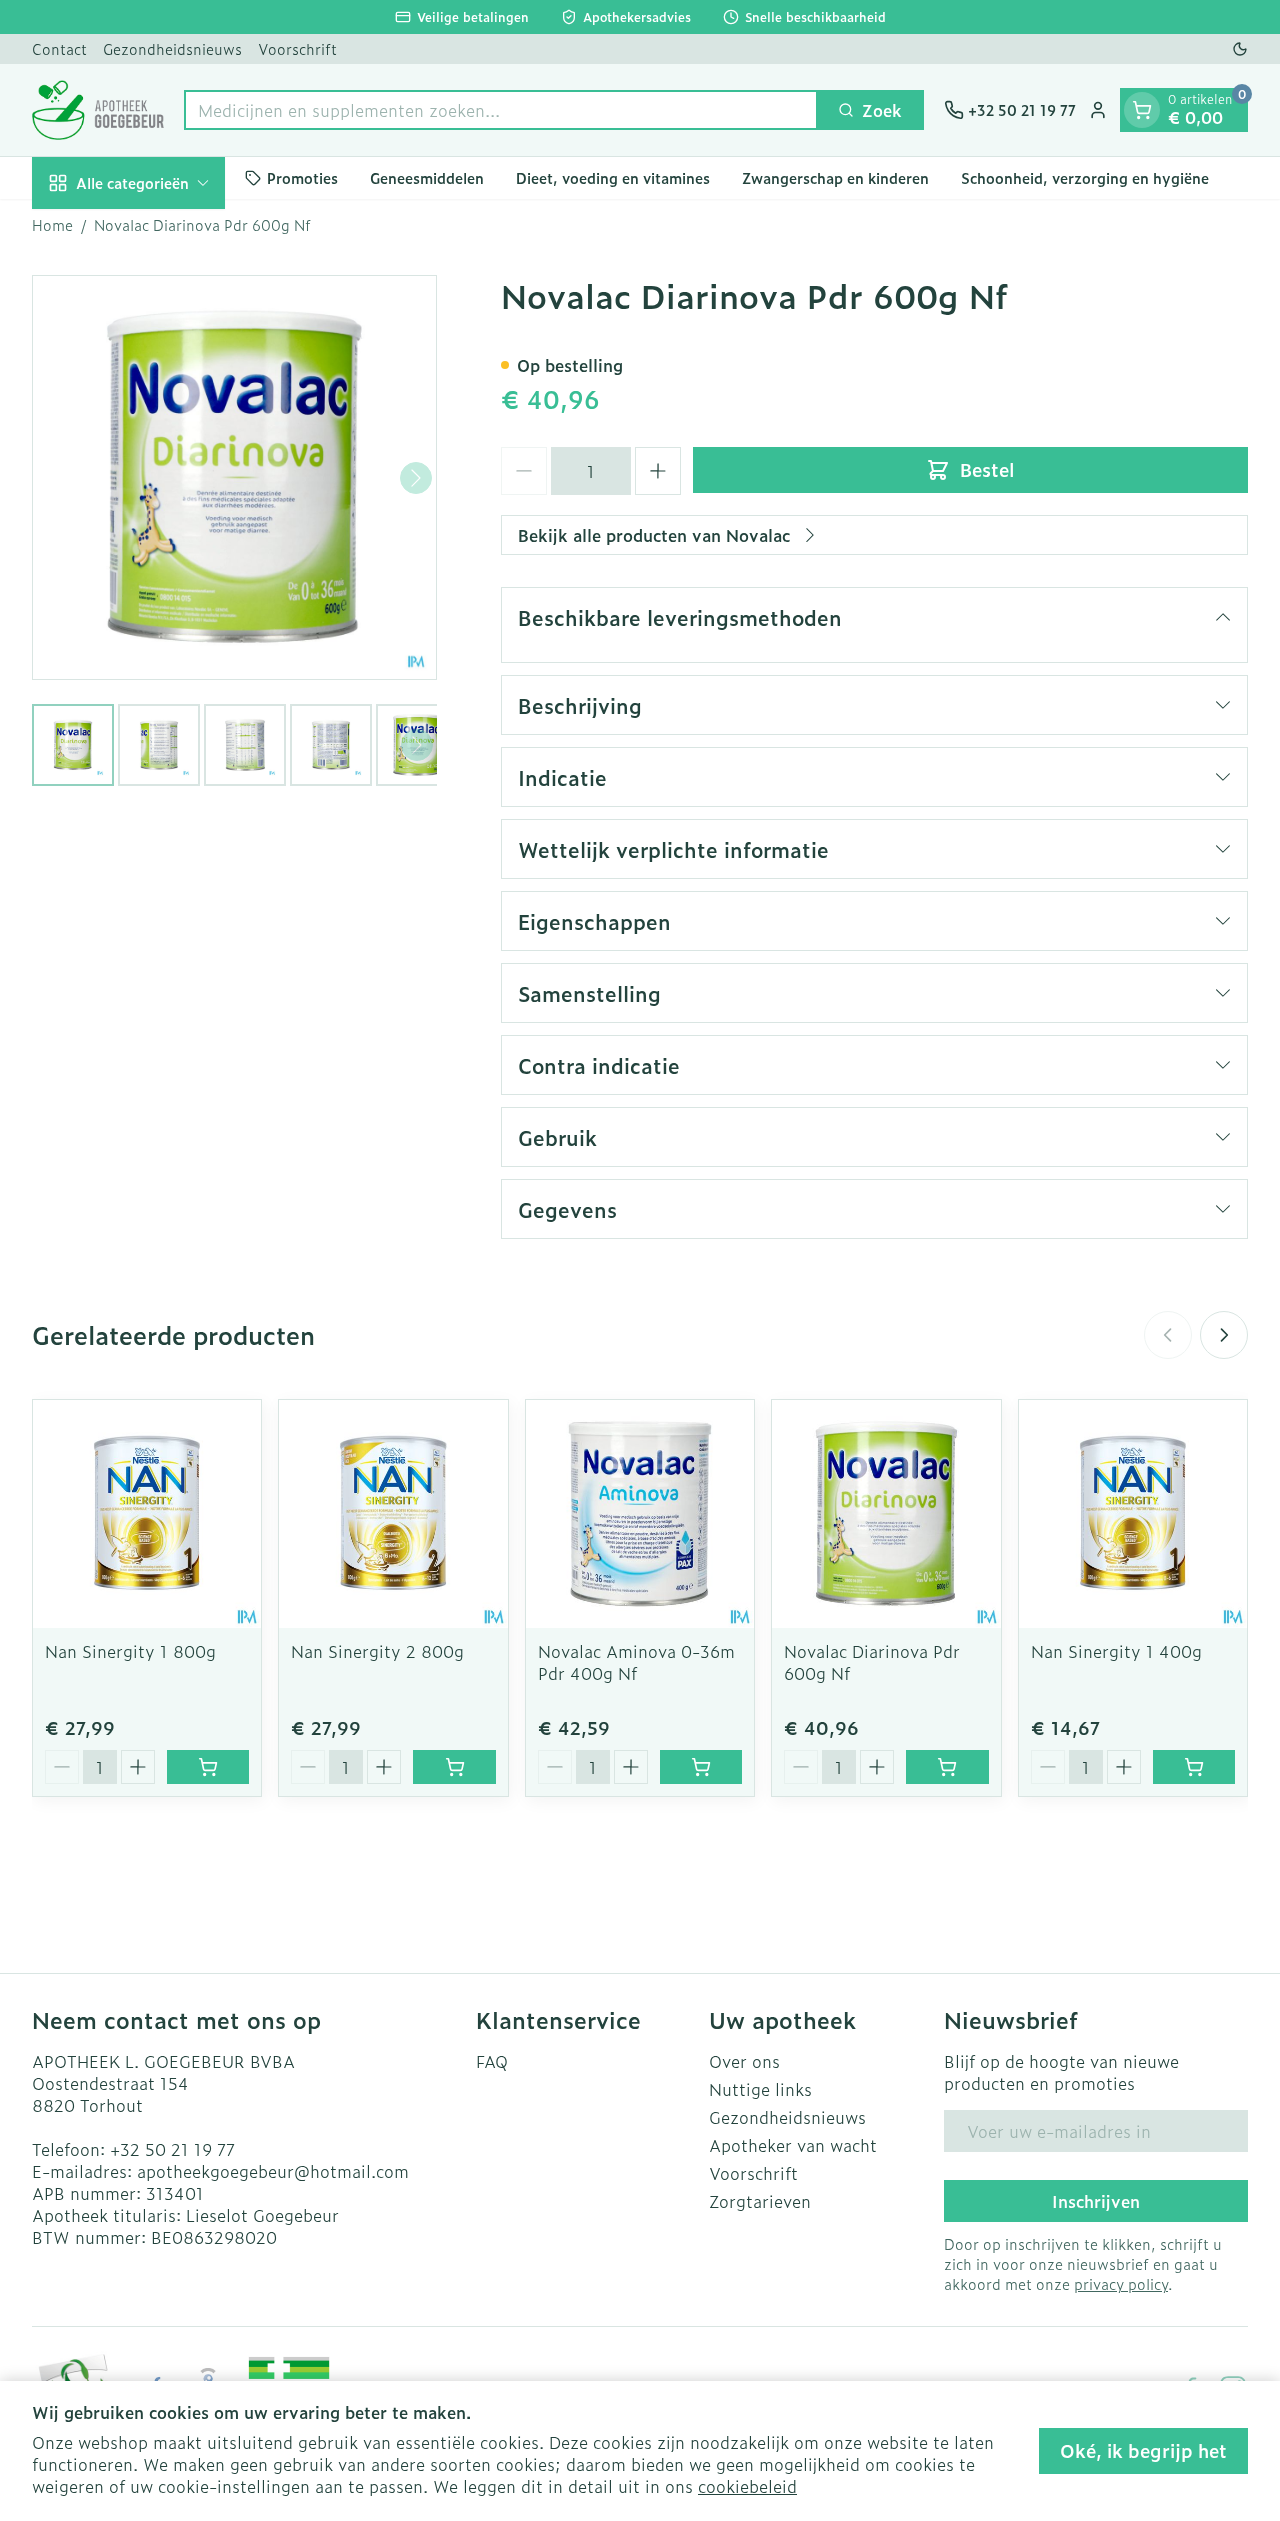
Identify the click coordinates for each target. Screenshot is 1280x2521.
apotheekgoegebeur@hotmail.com (273, 2171)
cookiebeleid (747, 2486)
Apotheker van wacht (793, 2145)
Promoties (302, 177)
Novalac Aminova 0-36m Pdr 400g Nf (636, 1662)
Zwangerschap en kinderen (835, 177)
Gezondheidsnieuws (172, 48)
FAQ (492, 2061)
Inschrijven (1096, 2201)
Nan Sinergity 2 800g (377, 1651)
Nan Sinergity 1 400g (1116, 1651)
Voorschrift (297, 48)
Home (52, 225)
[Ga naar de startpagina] (98, 110)
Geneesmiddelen (427, 177)
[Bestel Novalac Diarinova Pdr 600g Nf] (947, 1767)
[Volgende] (416, 478)
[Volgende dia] (1224, 1335)
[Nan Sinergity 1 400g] (1133, 1514)
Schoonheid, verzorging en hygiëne (1085, 177)
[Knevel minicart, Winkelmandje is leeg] (1142, 110)
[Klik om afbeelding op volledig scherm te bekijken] (234, 477)
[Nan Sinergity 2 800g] (393, 1514)
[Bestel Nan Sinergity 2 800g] (454, 1767)
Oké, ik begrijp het (1143, 2450)
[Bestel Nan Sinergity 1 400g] (1194, 1767)
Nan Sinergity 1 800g (130, 1651)
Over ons (744, 2061)
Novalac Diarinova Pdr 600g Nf (872, 1662)
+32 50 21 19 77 (172, 2149)
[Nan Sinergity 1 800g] (147, 1514)
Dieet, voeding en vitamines (613, 177)
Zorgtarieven (760, 2201)
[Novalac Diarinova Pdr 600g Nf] (886, 1514)
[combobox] (501, 110)
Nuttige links (760, 2089)
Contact (59, 48)
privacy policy (1121, 2283)
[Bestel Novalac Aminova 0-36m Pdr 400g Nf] (701, 1767)
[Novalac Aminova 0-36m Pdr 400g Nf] (640, 1514)
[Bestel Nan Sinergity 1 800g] (208, 1767)
